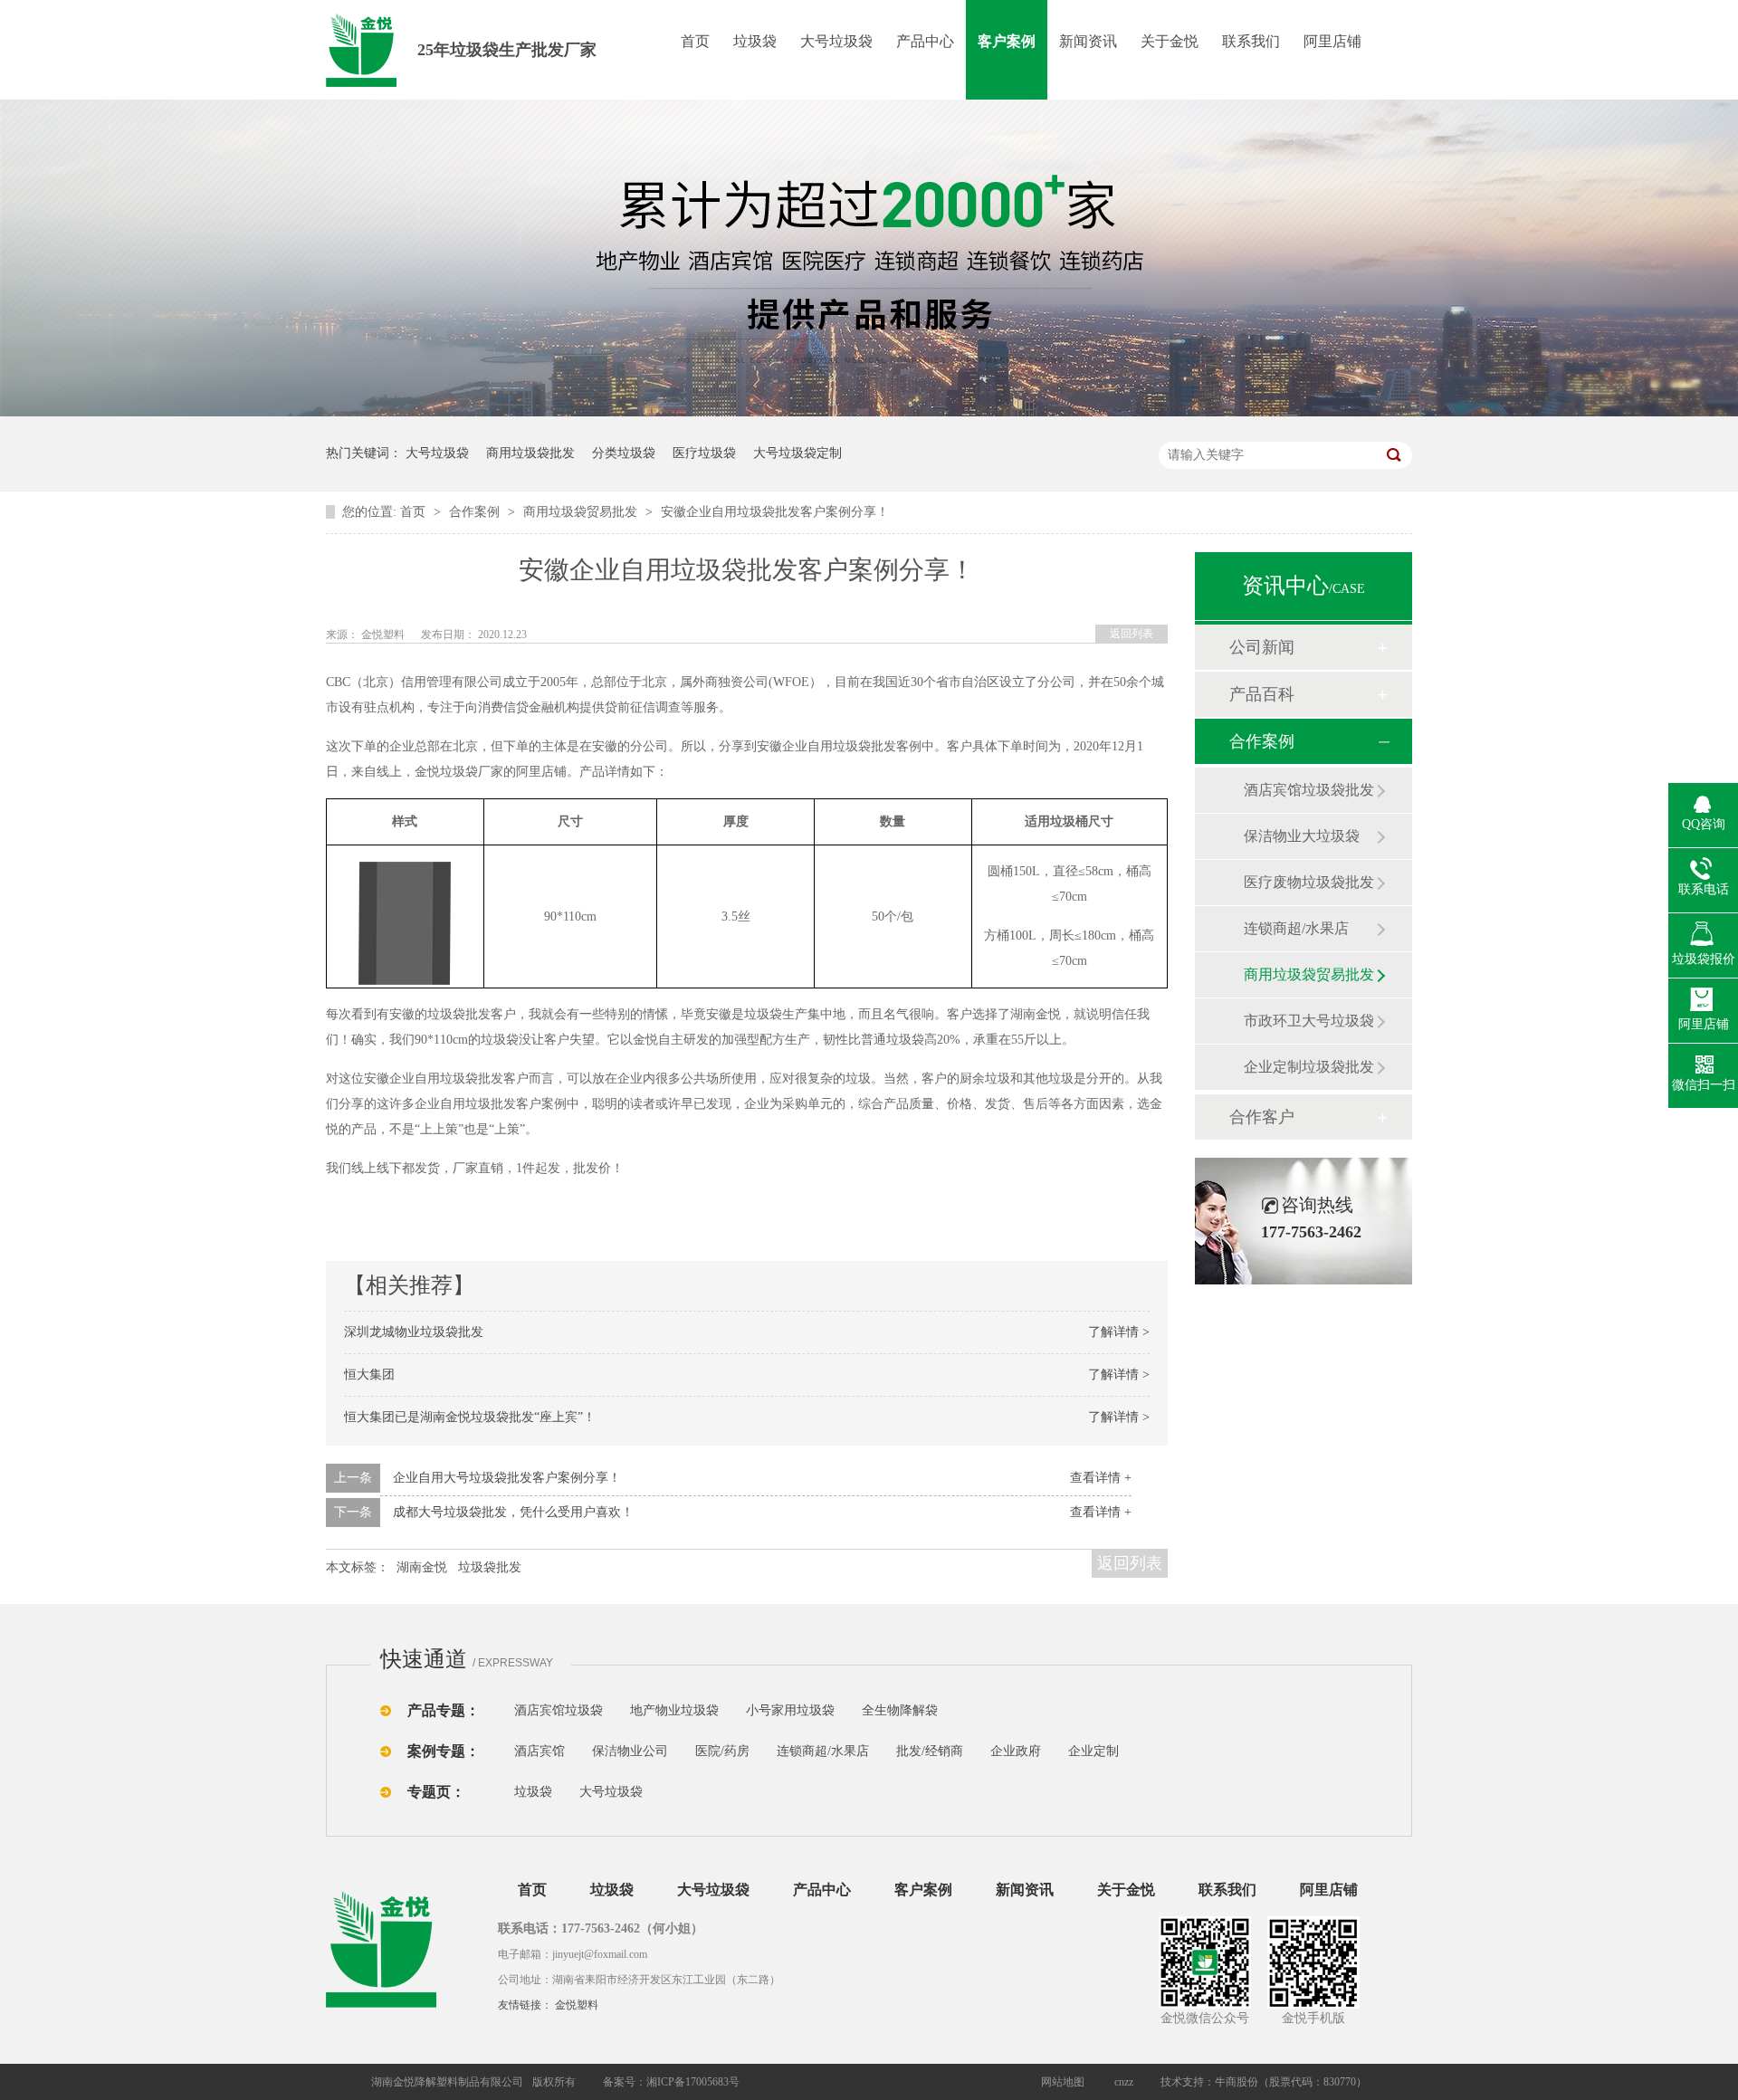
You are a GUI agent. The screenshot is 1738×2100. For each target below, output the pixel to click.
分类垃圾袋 (624, 453)
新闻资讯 (1088, 41)
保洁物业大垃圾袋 (1302, 836)
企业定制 (1093, 1751)
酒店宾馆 (540, 1751)
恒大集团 (369, 1375)
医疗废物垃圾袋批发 (1309, 882)
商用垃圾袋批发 (530, 453)
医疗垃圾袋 (704, 453)
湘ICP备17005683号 (693, 2082)
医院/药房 (722, 1751)
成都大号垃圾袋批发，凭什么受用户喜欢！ (513, 1512)
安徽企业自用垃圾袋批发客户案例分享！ (775, 512)
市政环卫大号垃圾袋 (1309, 1021)
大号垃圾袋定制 (797, 453)
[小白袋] (969, 1710)
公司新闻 (1262, 647)
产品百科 (1262, 694)
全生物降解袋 (900, 1710)
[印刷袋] (1003, 1710)
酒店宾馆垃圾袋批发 (1309, 790)
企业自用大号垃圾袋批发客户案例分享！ (507, 1478)
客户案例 (1007, 41)
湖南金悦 (422, 1567)
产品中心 (925, 41)
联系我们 (1251, 41)
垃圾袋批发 (490, 1567)
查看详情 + (1101, 1478)
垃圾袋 (755, 41)
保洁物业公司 (630, 1751)
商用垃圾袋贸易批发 (582, 512)
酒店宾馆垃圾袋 (559, 1710)
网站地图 (1063, 2082)
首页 (695, 41)
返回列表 (1132, 634)
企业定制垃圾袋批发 (1309, 1067)
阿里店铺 (1332, 41)
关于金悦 (1170, 41)
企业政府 (1016, 1751)
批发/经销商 (930, 1751)
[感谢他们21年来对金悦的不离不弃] (869, 412)
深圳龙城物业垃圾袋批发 (414, 1332)
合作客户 (1262, 1117)
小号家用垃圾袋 (790, 1710)
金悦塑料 (577, 2005)
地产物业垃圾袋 (674, 1710)
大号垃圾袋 (836, 41)
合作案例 (476, 512)
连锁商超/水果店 (1296, 928)
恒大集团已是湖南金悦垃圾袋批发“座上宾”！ (470, 1417)
